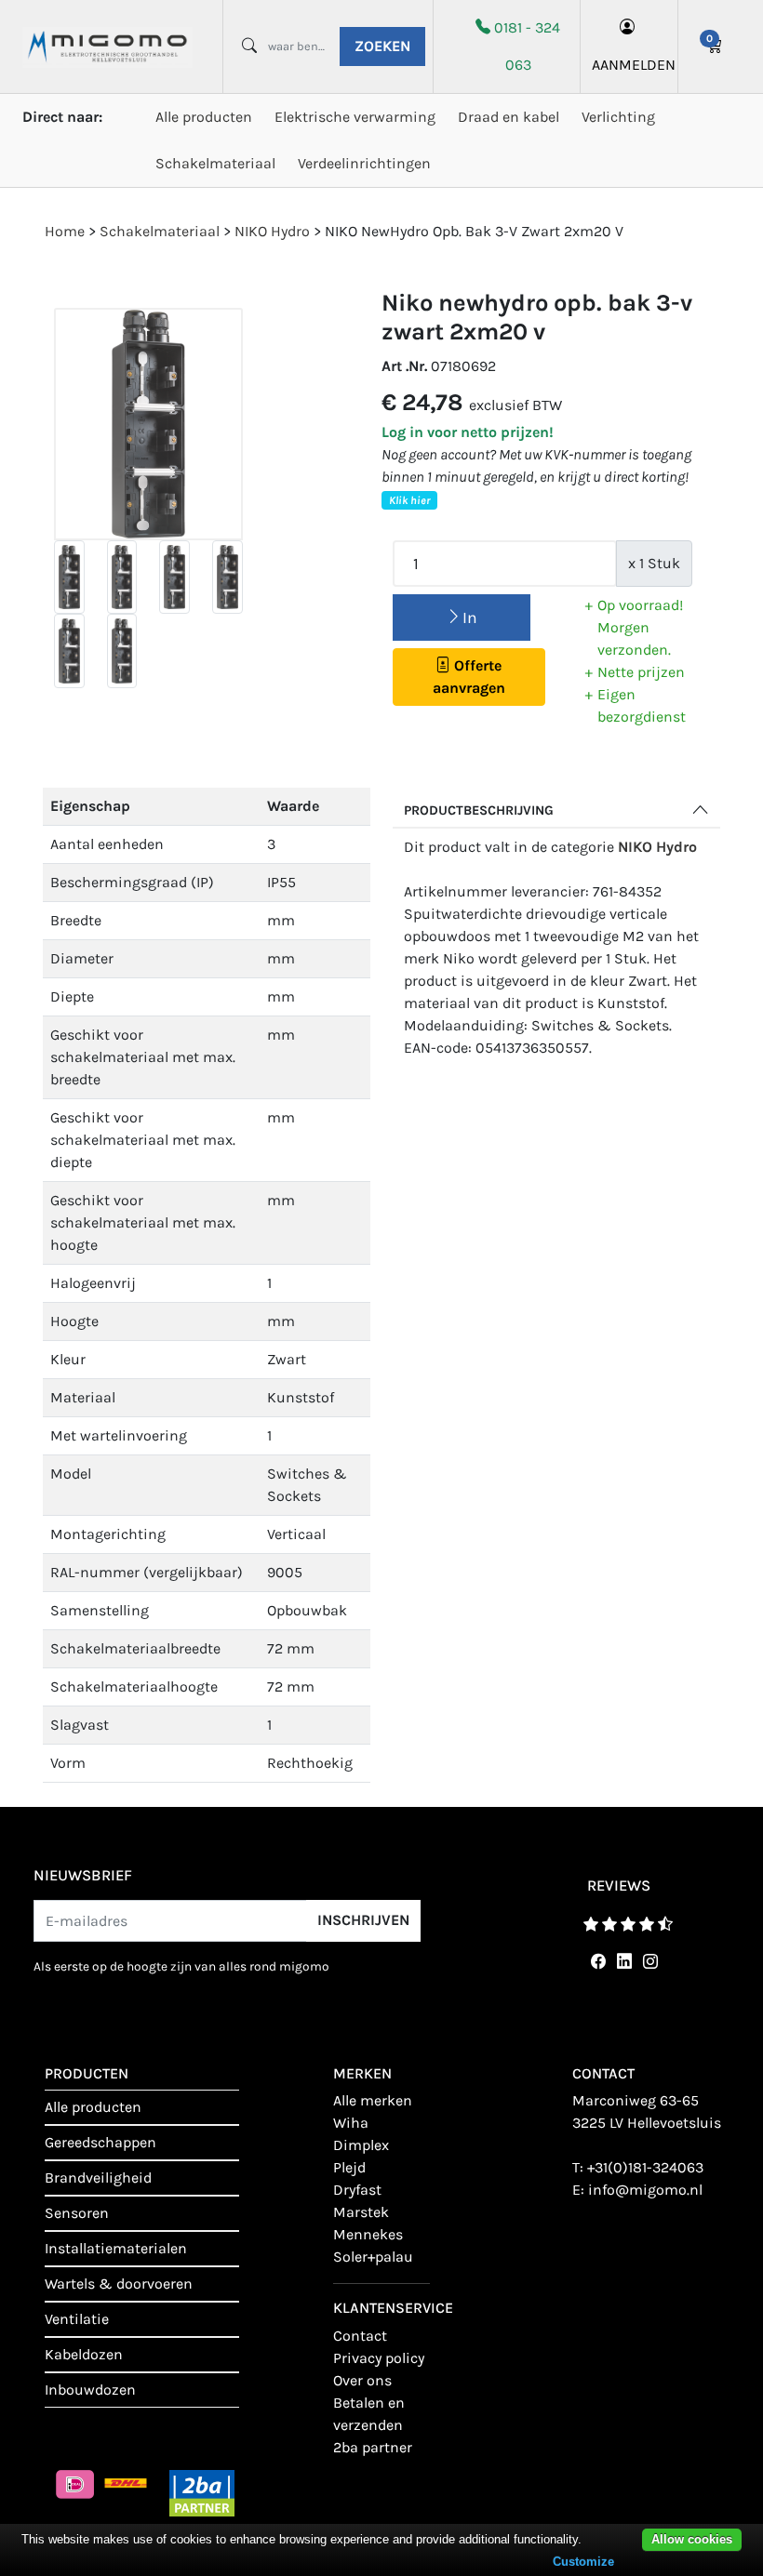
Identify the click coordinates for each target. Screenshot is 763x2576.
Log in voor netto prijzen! (468, 432)
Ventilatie (77, 2319)
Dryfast (357, 2190)
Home (65, 231)
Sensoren (77, 2213)
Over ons (362, 2380)
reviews (619, 1886)
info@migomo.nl (645, 2190)
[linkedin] (621, 1962)
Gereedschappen (100, 2142)
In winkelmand (462, 624)
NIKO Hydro (657, 847)
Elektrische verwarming (355, 117)
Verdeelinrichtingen (364, 163)
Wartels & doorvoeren (119, 2284)
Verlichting (618, 117)
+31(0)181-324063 (645, 2167)
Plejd (349, 2167)
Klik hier (409, 500)
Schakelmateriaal (215, 163)
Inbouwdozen (90, 2390)
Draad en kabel (509, 117)
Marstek (361, 2212)
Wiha (351, 2123)
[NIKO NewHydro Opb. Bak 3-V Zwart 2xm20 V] (148, 425)
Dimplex (361, 2145)
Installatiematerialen (116, 2248)
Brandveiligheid (98, 2178)
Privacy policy (379, 2358)
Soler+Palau (373, 2257)
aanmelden (629, 65)
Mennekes (368, 2234)
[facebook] (595, 1962)
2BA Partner (373, 2447)
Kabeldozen (84, 2354)
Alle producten (204, 117)
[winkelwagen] (715, 46)
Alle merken (373, 2100)
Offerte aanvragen (469, 677)
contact (360, 2336)
